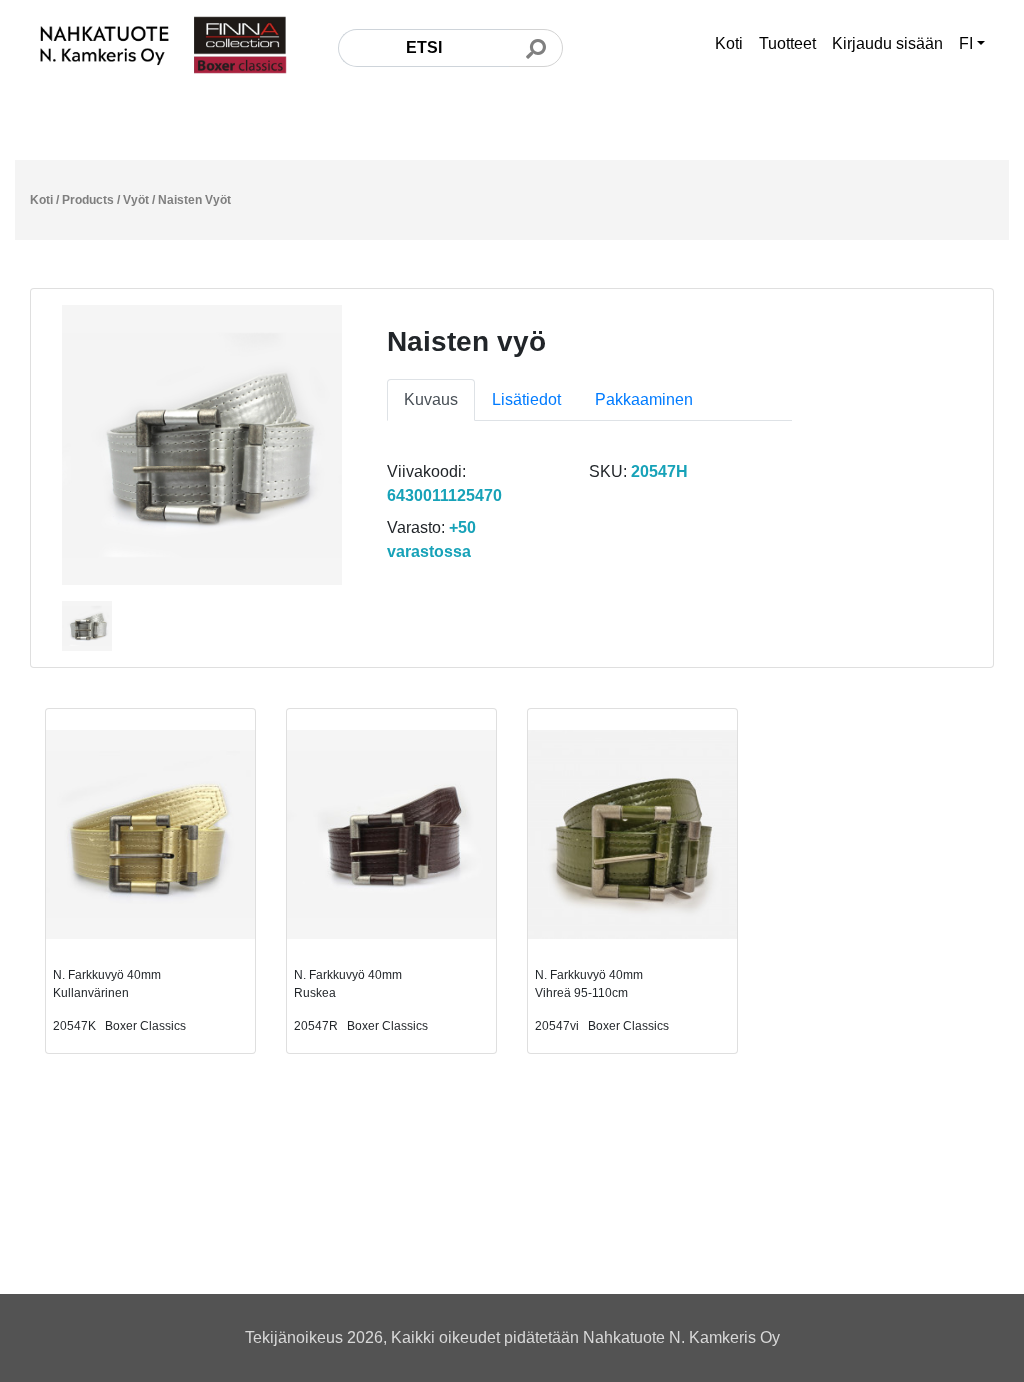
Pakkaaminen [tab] (644, 399)
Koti (729, 43)
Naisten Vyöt (194, 200)
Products (88, 200)
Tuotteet (787, 43)
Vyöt (136, 200)
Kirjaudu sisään (887, 43)
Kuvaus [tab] (431, 399)
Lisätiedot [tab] (526, 399)
